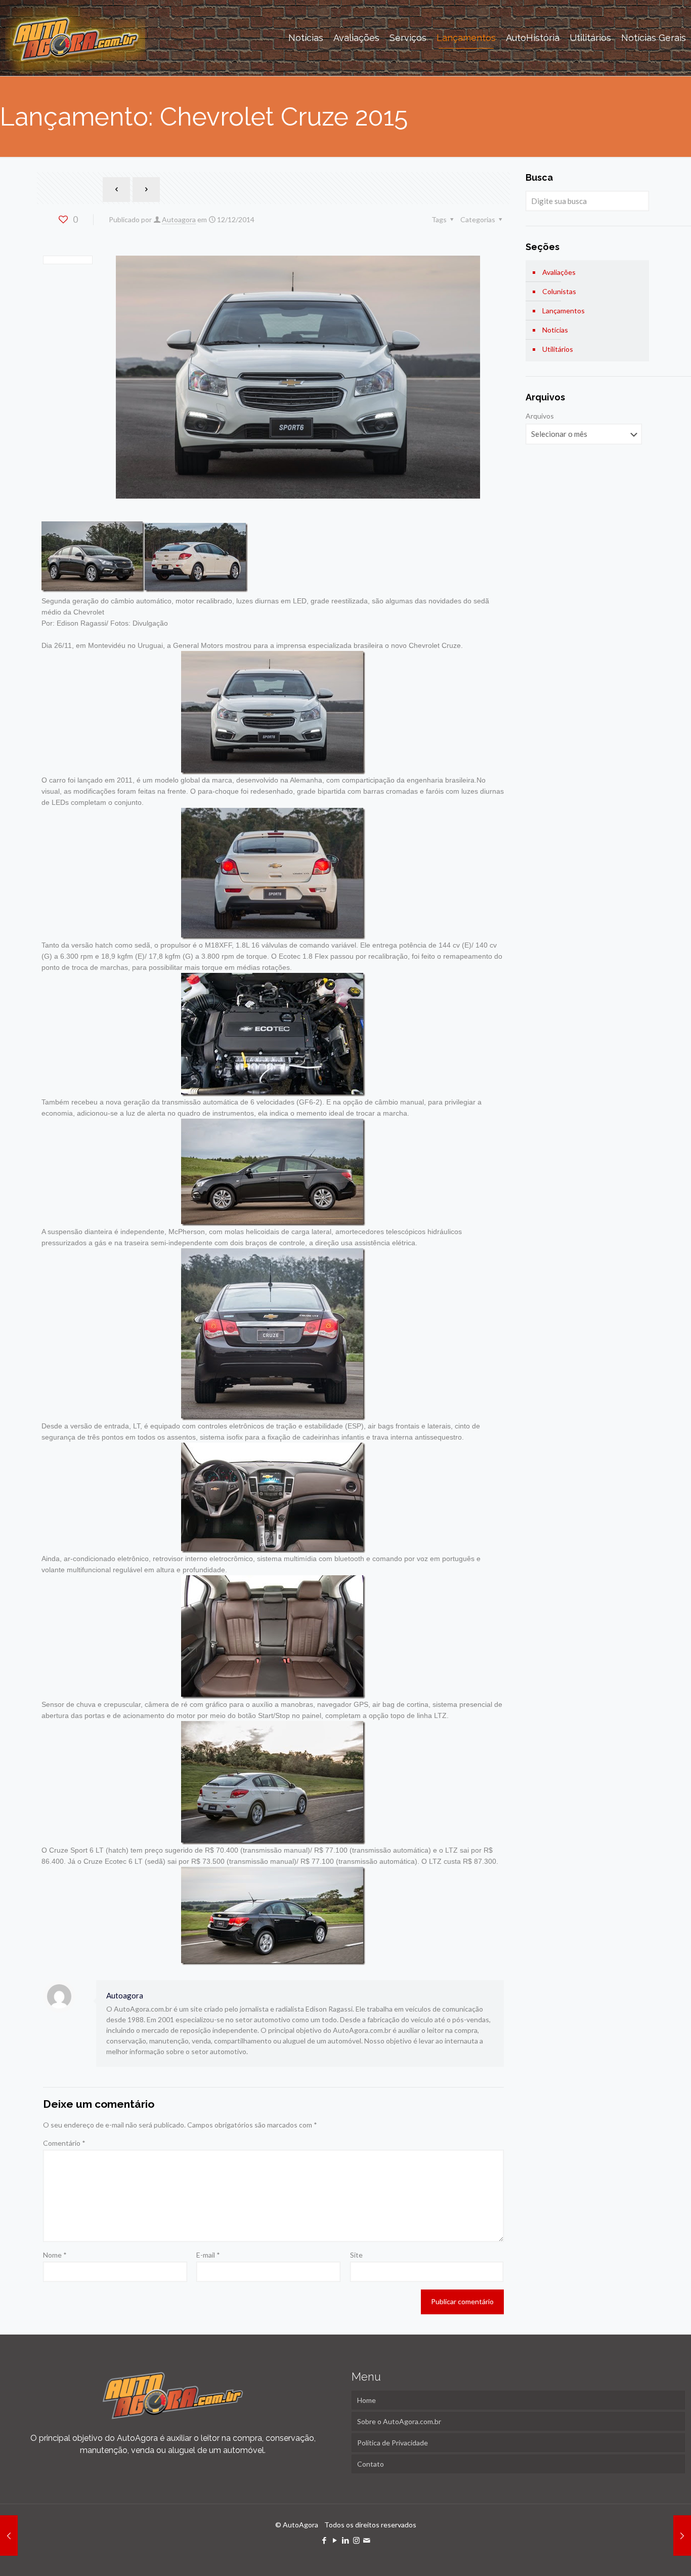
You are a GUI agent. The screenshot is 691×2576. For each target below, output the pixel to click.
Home (366, 2400)
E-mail (208, 2255)
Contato (371, 2464)
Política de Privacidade (393, 2443)
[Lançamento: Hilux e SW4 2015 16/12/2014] (682, 2536)
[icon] (367, 2540)
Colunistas (559, 291)
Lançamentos (564, 311)
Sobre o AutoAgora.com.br (399, 2421)
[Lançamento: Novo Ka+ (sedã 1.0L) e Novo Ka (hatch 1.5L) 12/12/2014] (9, 2536)
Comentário (64, 2143)
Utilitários (558, 349)
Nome (55, 2255)
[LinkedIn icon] (346, 2540)
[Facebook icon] (325, 2540)
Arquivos (540, 416)
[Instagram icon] (356, 2540)
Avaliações (559, 272)
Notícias (555, 330)
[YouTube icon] (335, 2540)
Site (356, 2255)
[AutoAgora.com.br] (75, 38)
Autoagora (179, 219)
